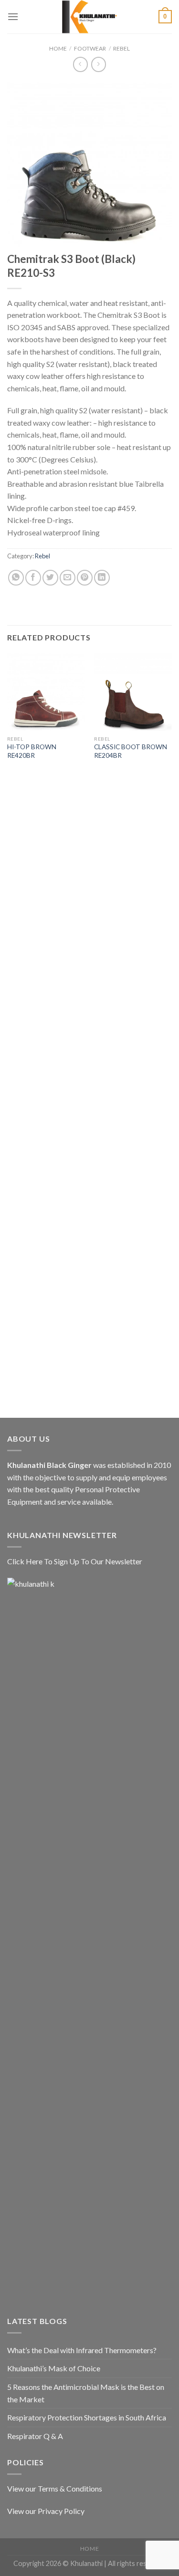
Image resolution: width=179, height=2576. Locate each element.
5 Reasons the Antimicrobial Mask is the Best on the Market (86, 2393)
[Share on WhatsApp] (16, 578)
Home (58, 48)
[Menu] (13, 16)
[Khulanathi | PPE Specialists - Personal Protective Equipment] (90, 17)
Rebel (121, 48)
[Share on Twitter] (50, 578)
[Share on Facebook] (33, 578)
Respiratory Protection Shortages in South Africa (87, 2417)
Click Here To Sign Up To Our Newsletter (75, 1561)
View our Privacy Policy (46, 2511)
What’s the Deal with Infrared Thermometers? (82, 2350)
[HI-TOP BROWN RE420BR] (46, 692)
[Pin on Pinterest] (85, 578)
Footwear (90, 48)
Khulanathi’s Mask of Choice (54, 2368)
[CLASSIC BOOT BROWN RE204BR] (133, 692)
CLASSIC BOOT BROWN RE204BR (131, 751)
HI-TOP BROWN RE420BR (32, 751)
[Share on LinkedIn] (102, 578)
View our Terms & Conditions (55, 2488)
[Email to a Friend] (68, 578)
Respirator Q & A (35, 2436)
